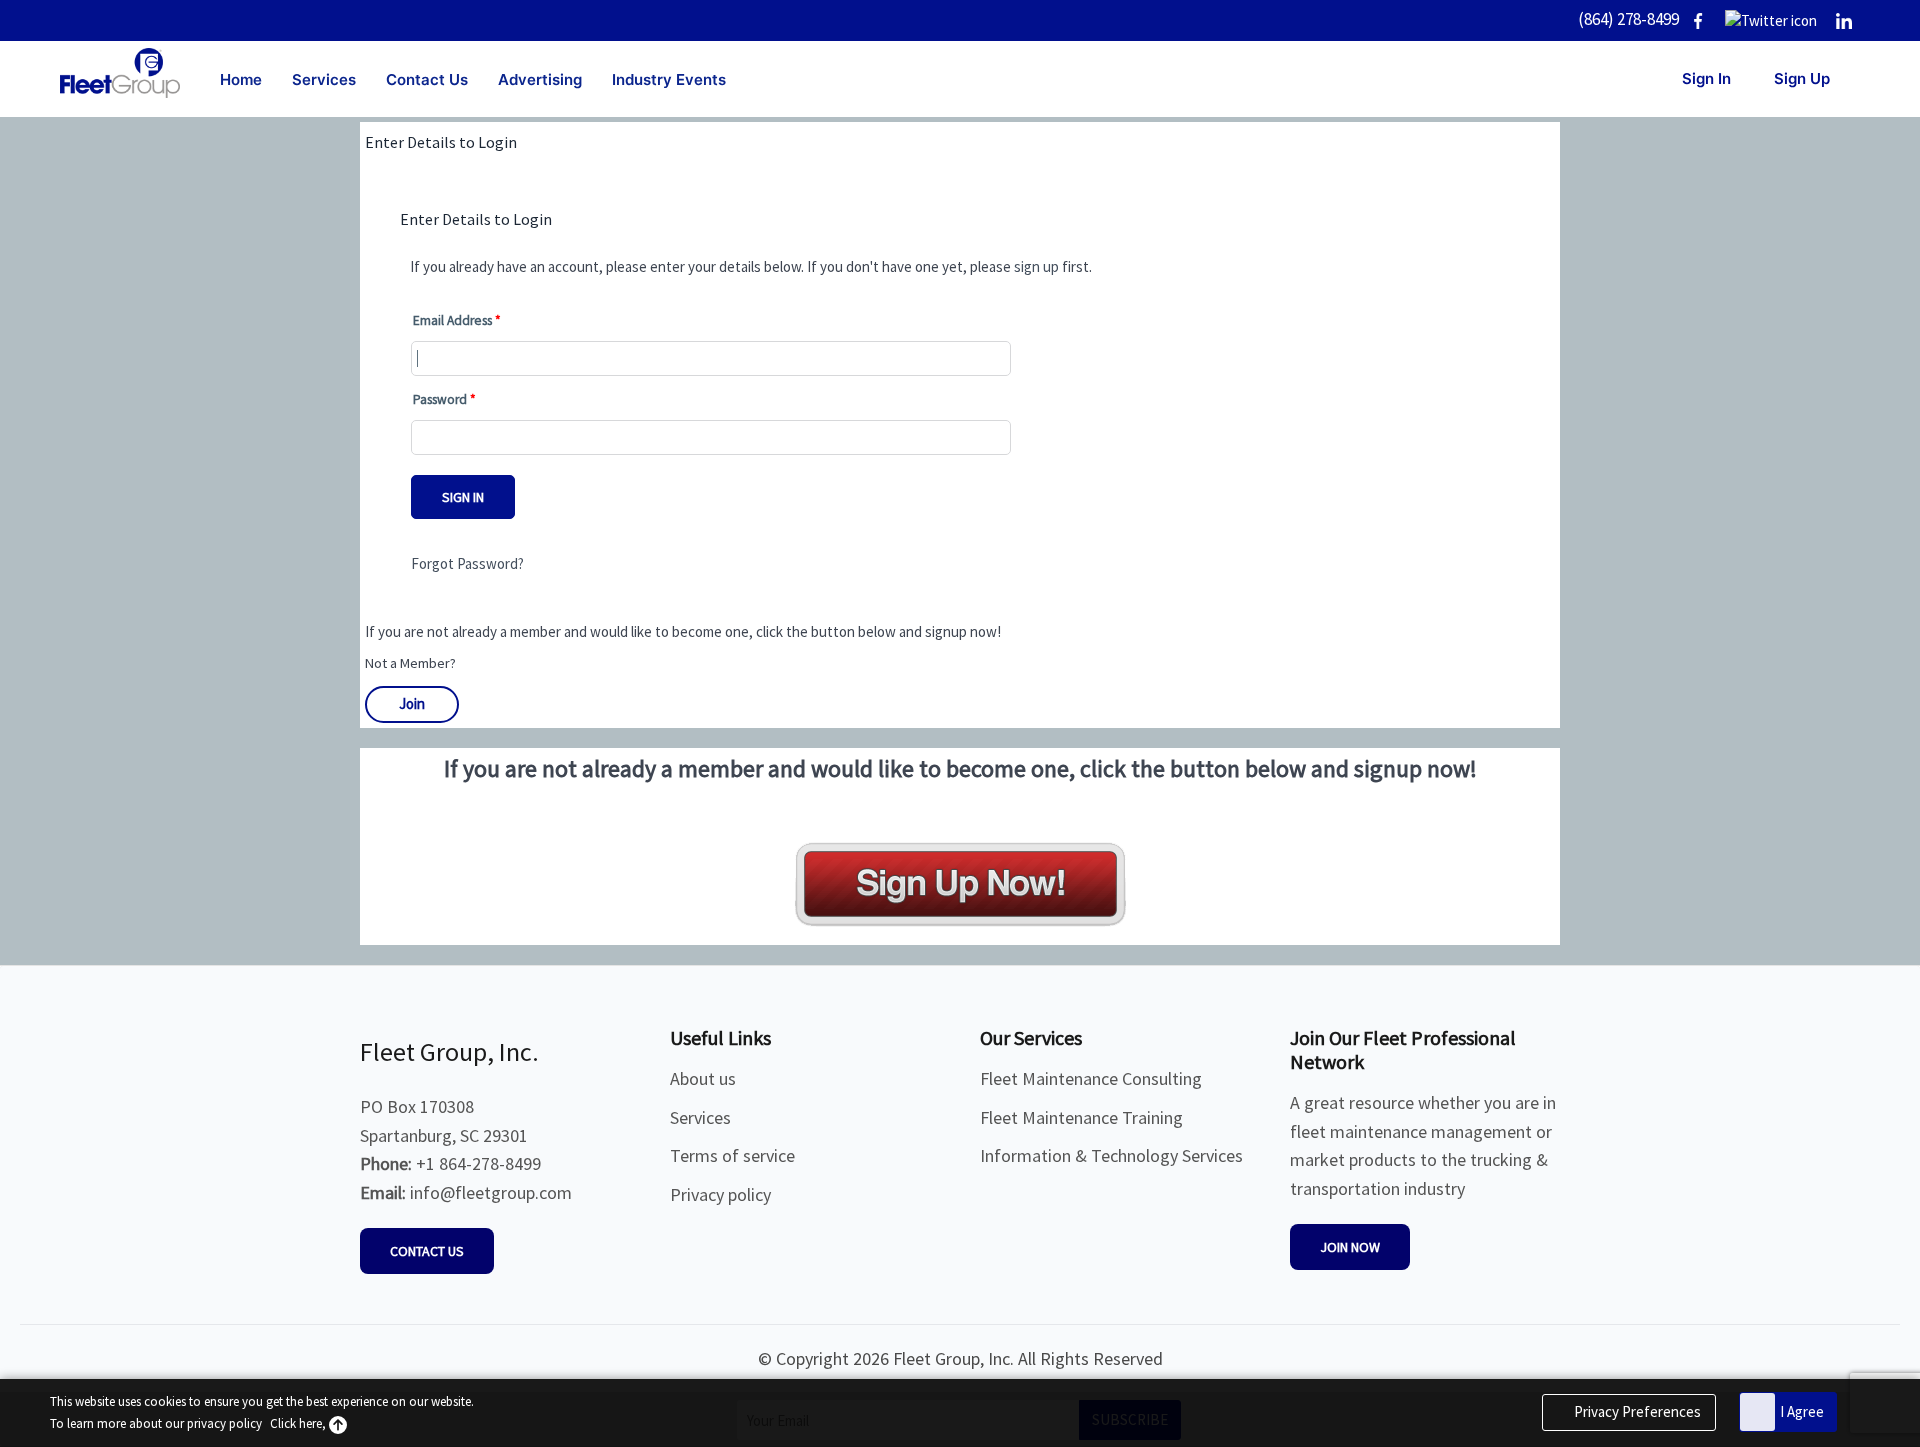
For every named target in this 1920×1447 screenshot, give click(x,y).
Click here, (299, 1423)
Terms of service (732, 1155)
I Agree (1802, 1411)
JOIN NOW (1350, 1247)
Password (440, 399)
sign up (1036, 266)
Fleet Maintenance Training (1081, 1117)
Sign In (463, 497)
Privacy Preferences (1636, 1411)
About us (703, 1078)
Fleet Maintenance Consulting (1091, 1078)
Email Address (452, 320)
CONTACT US (427, 1251)
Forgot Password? (467, 563)
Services (700, 1117)
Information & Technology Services (1111, 1155)
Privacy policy (720, 1194)
